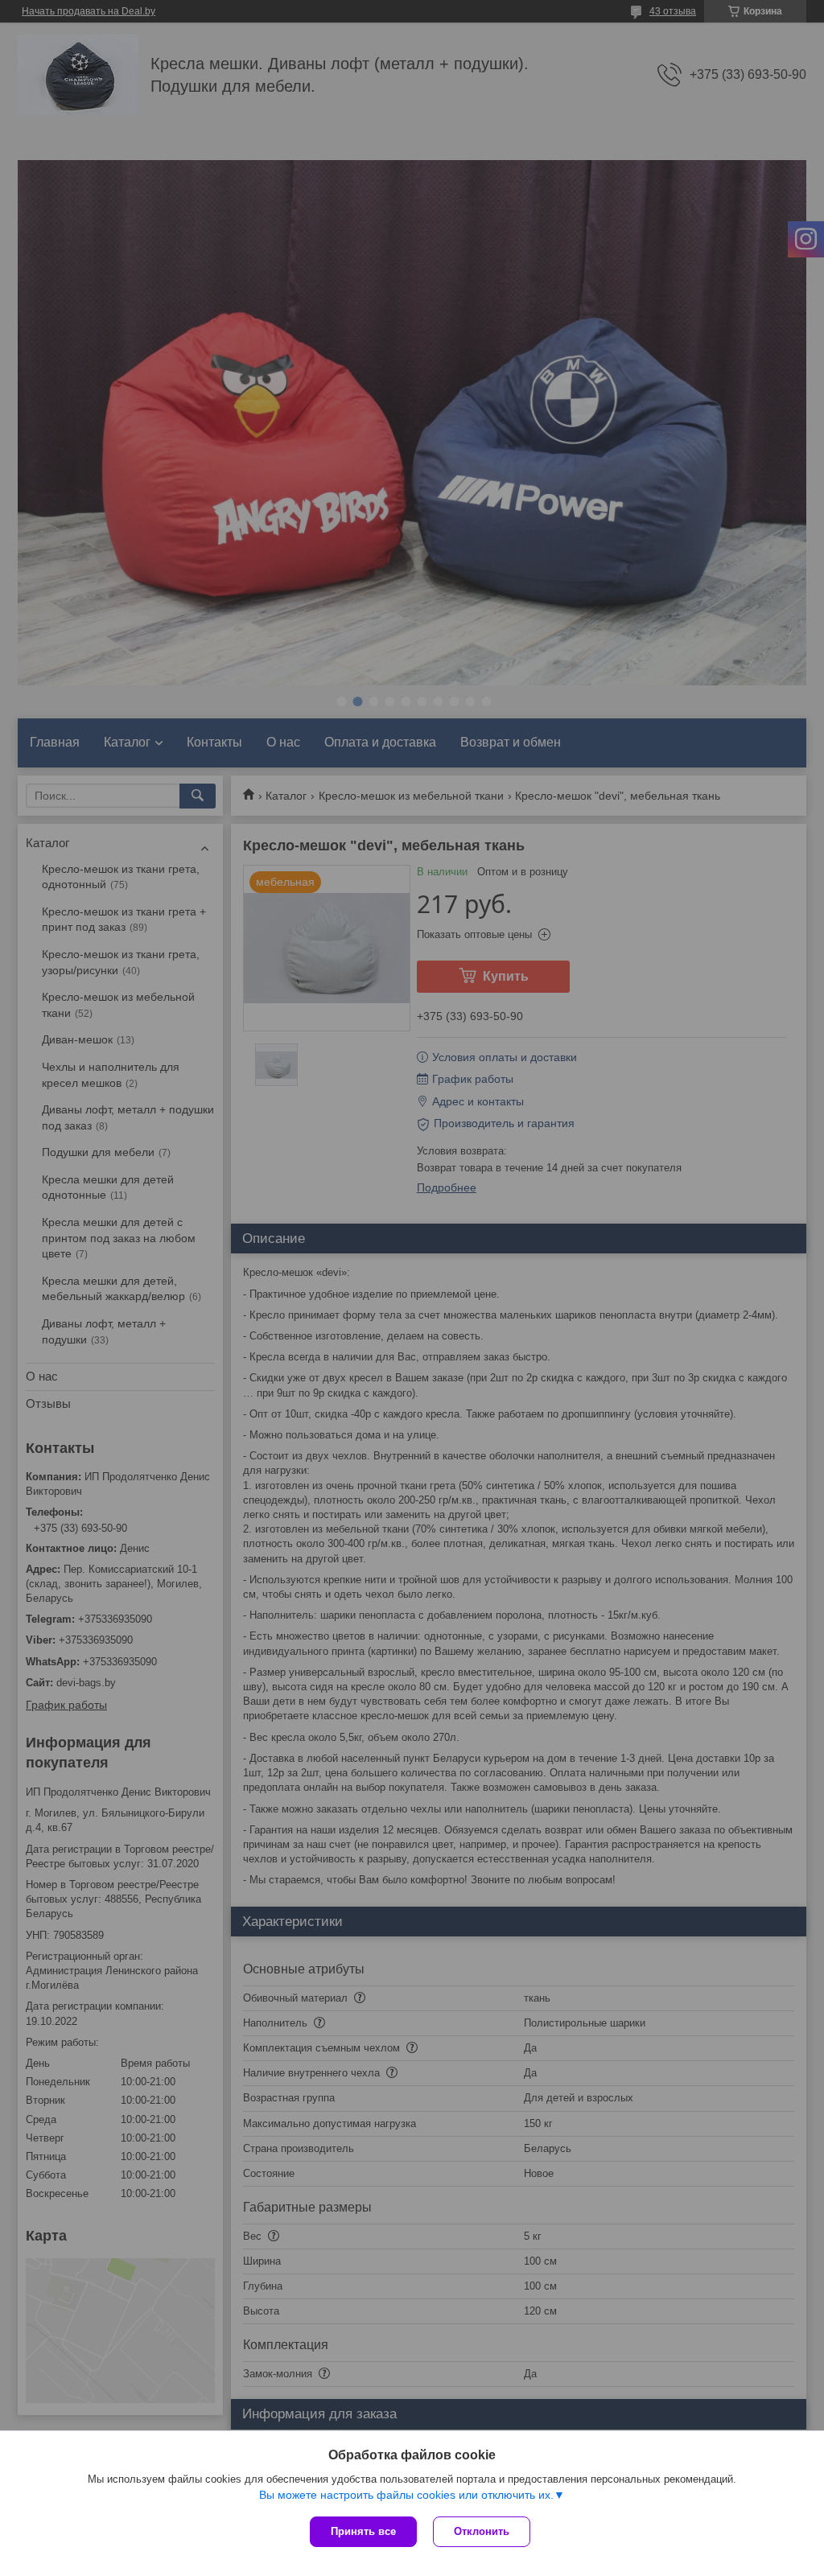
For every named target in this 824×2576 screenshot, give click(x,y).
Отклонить (482, 2531)
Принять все (363, 2531)
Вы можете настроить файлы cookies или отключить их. (406, 2495)
